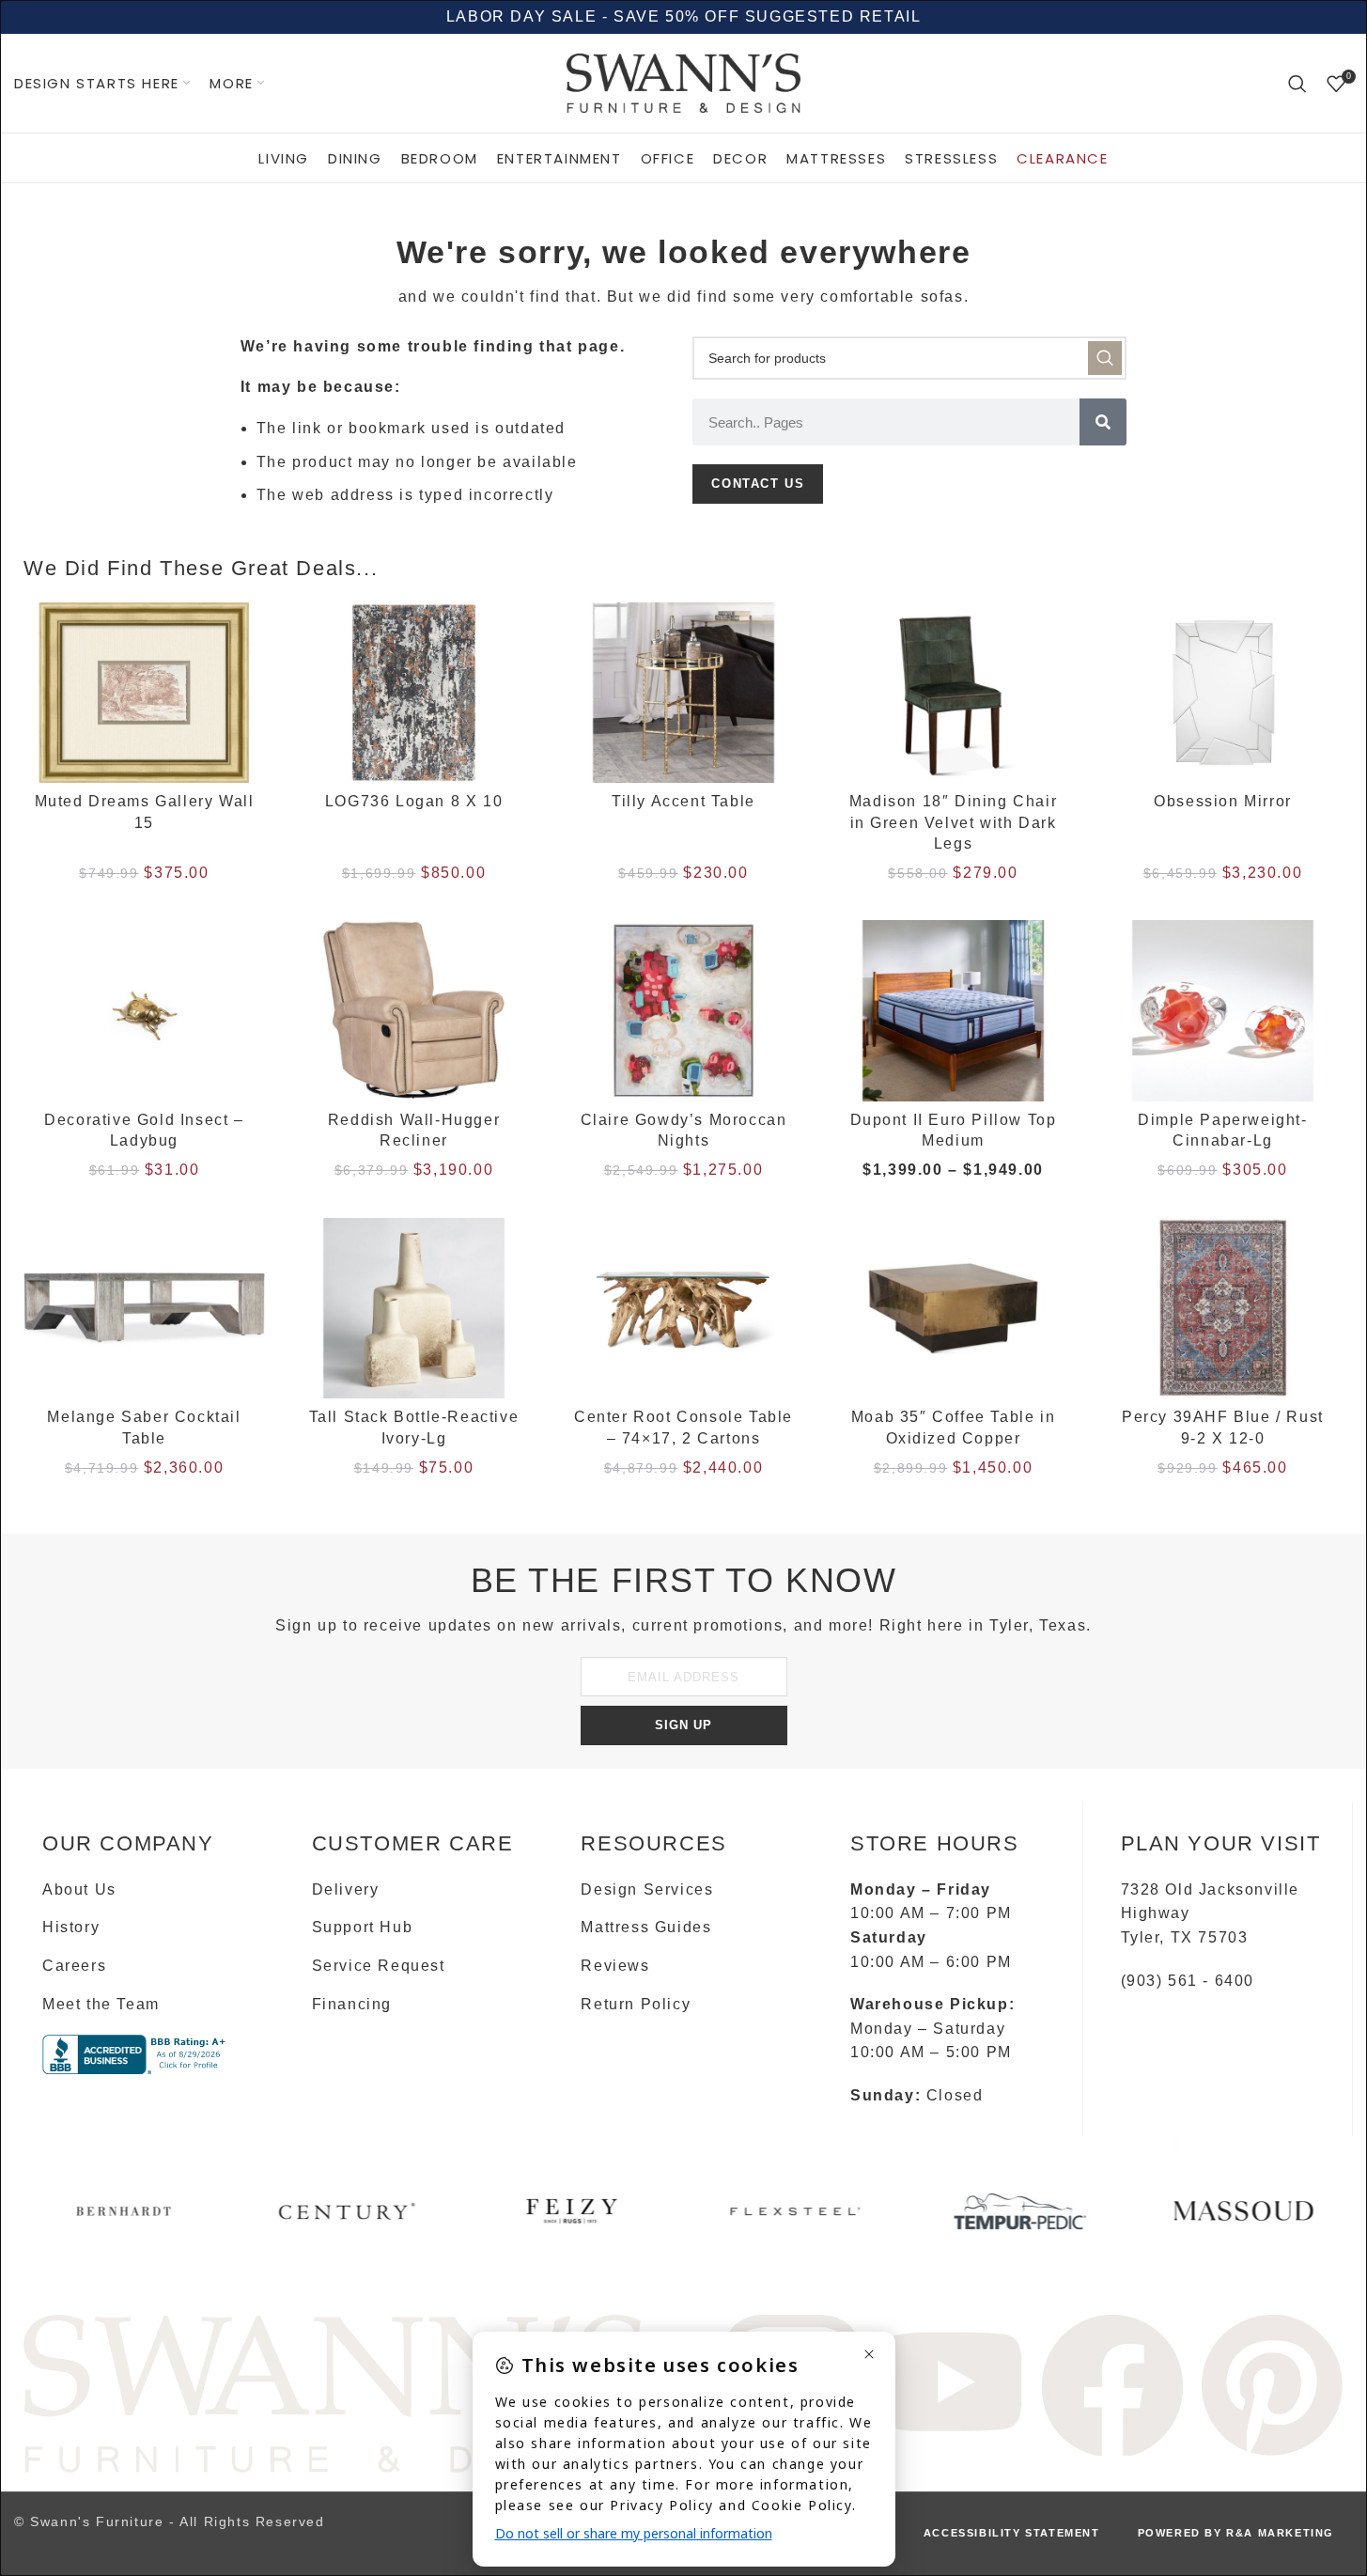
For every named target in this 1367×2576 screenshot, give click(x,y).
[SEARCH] (1105, 358)
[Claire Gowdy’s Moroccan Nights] (683, 1011)
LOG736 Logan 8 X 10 (414, 801)
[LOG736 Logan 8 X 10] (414, 693)
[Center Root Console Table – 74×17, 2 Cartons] (683, 1309)
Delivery (346, 1889)
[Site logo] (684, 82)
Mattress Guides (646, 1927)
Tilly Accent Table (683, 801)
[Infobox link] (124, 2218)
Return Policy (636, 2004)
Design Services (647, 1889)
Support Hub (363, 1927)
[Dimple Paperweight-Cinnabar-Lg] (1223, 1011)
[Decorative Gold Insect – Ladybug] (144, 1011)
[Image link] (335, 2392)
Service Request (379, 1966)
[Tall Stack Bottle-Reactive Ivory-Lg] (414, 1309)
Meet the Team (101, 2004)
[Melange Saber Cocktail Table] (144, 1309)
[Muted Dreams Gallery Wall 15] (144, 693)
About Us (79, 1889)
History (71, 1927)
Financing (352, 2004)
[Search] (1298, 84)
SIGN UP (683, 1725)
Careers (74, 1966)
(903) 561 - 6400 (1188, 1981)
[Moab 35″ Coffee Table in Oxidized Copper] (953, 1309)
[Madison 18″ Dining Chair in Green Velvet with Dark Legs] (953, 693)
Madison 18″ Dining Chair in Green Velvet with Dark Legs (953, 822)
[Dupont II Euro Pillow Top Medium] (953, 1011)
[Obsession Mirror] (1223, 693)
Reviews (615, 1966)
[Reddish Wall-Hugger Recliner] (414, 1011)
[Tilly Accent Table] (683, 693)
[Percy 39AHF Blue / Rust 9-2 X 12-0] (1223, 1309)
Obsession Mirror (1223, 801)
